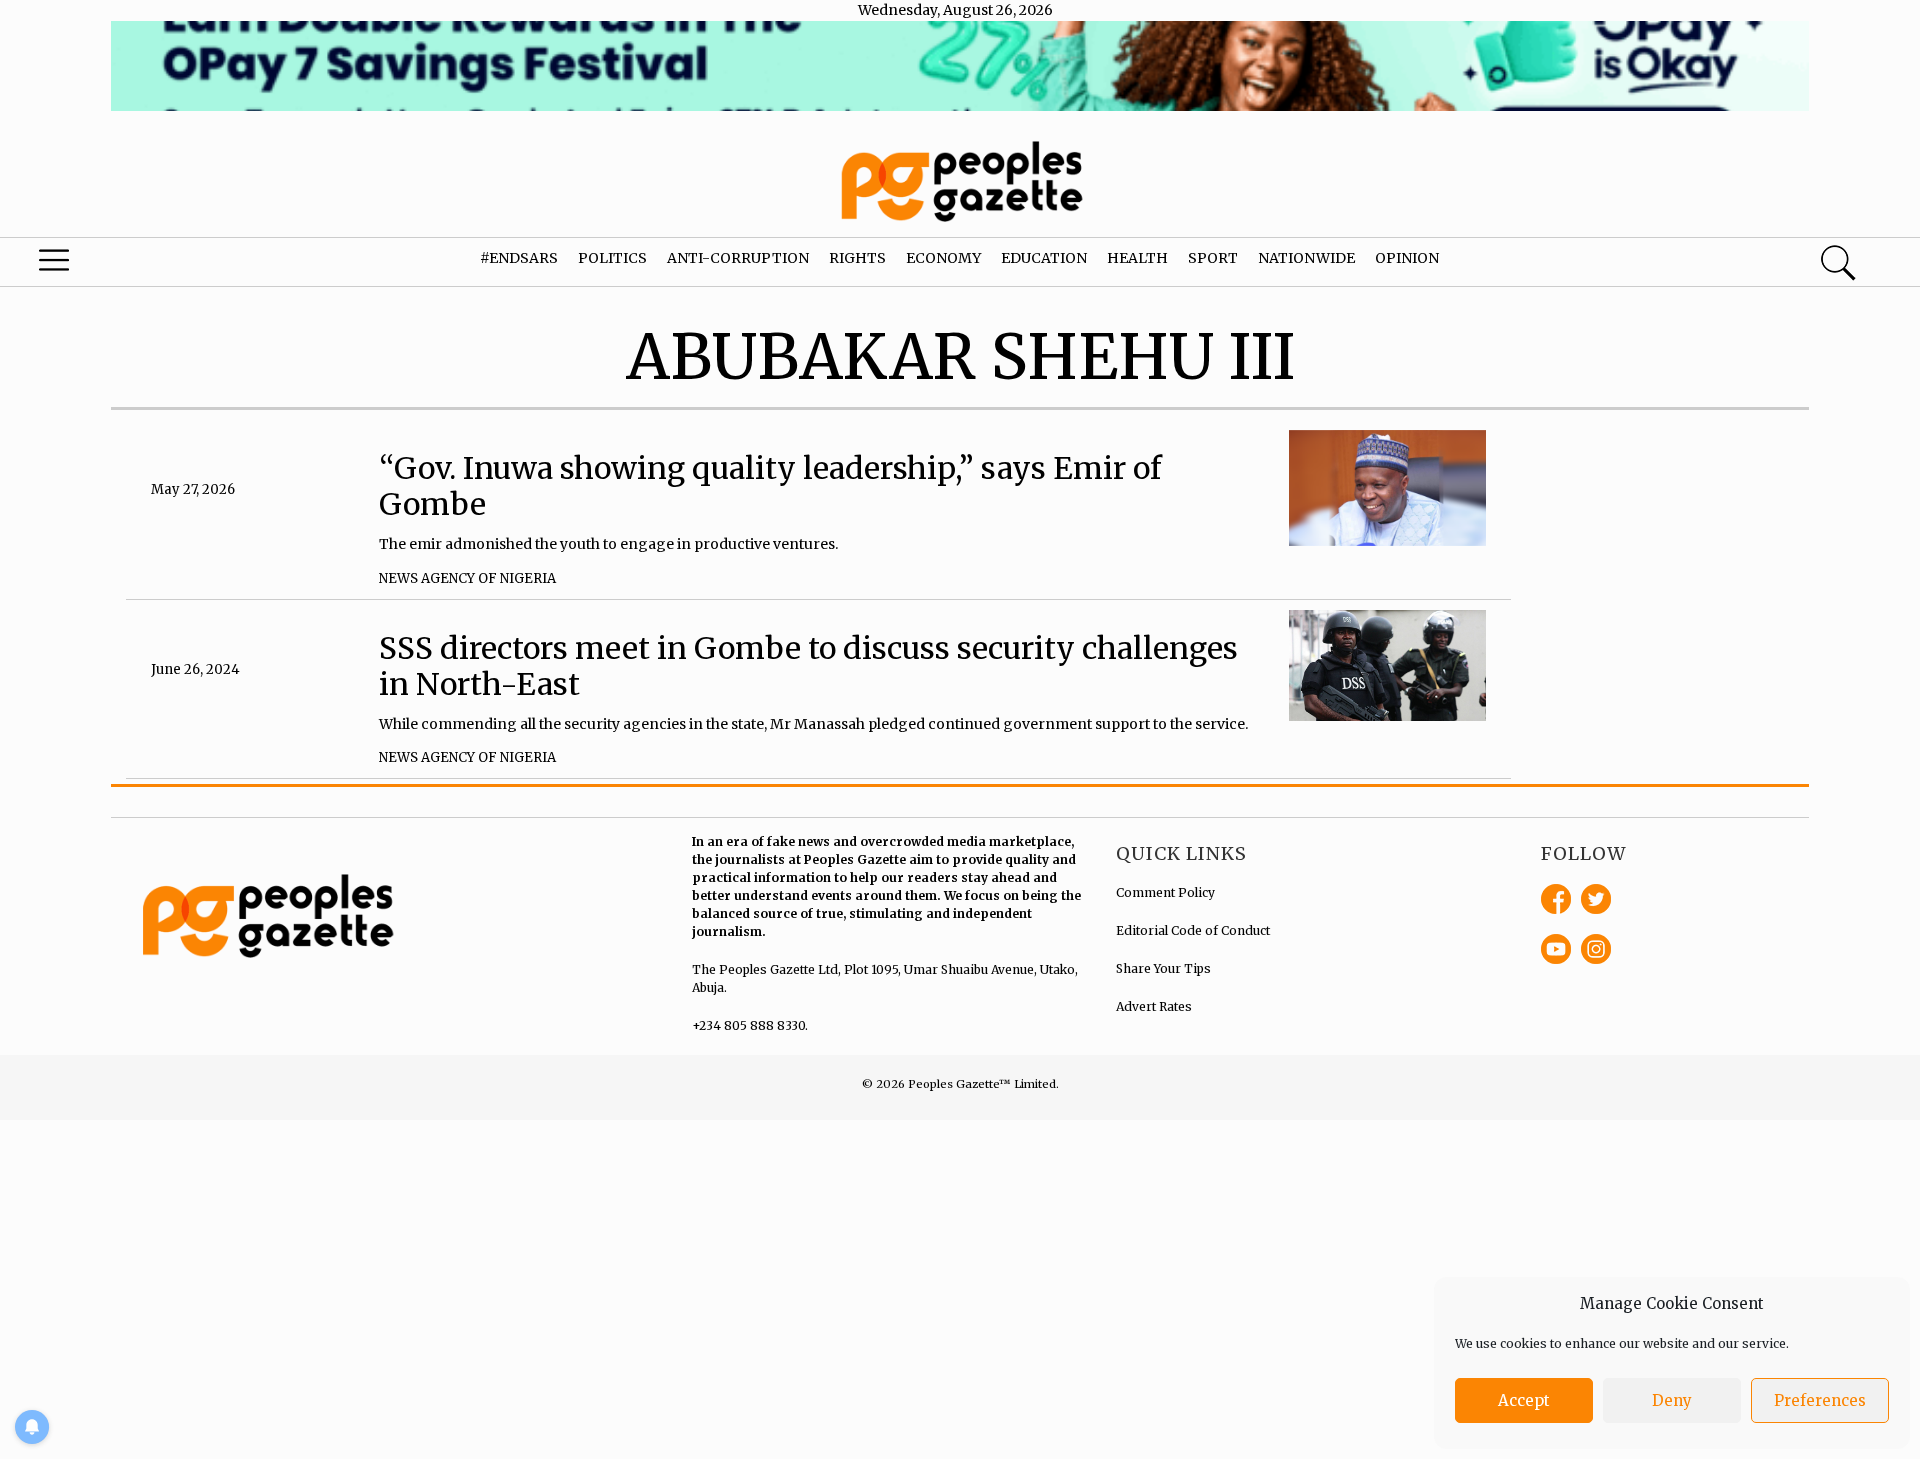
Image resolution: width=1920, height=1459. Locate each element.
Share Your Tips (1163, 968)
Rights (857, 258)
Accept (1524, 1400)
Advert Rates (1154, 1006)
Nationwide (1306, 258)
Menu (102, 265)
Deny (1672, 1400)
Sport (1213, 258)
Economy (943, 258)
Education (1044, 258)
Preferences (1820, 1400)
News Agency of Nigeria (467, 578)
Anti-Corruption (738, 258)
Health (1137, 258)
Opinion (1407, 258)
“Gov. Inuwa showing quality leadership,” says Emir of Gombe (770, 486)
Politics (612, 258)
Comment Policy (1165, 892)
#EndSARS (519, 258)
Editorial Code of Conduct (1193, 930)
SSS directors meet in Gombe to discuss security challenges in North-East (808, 666)
